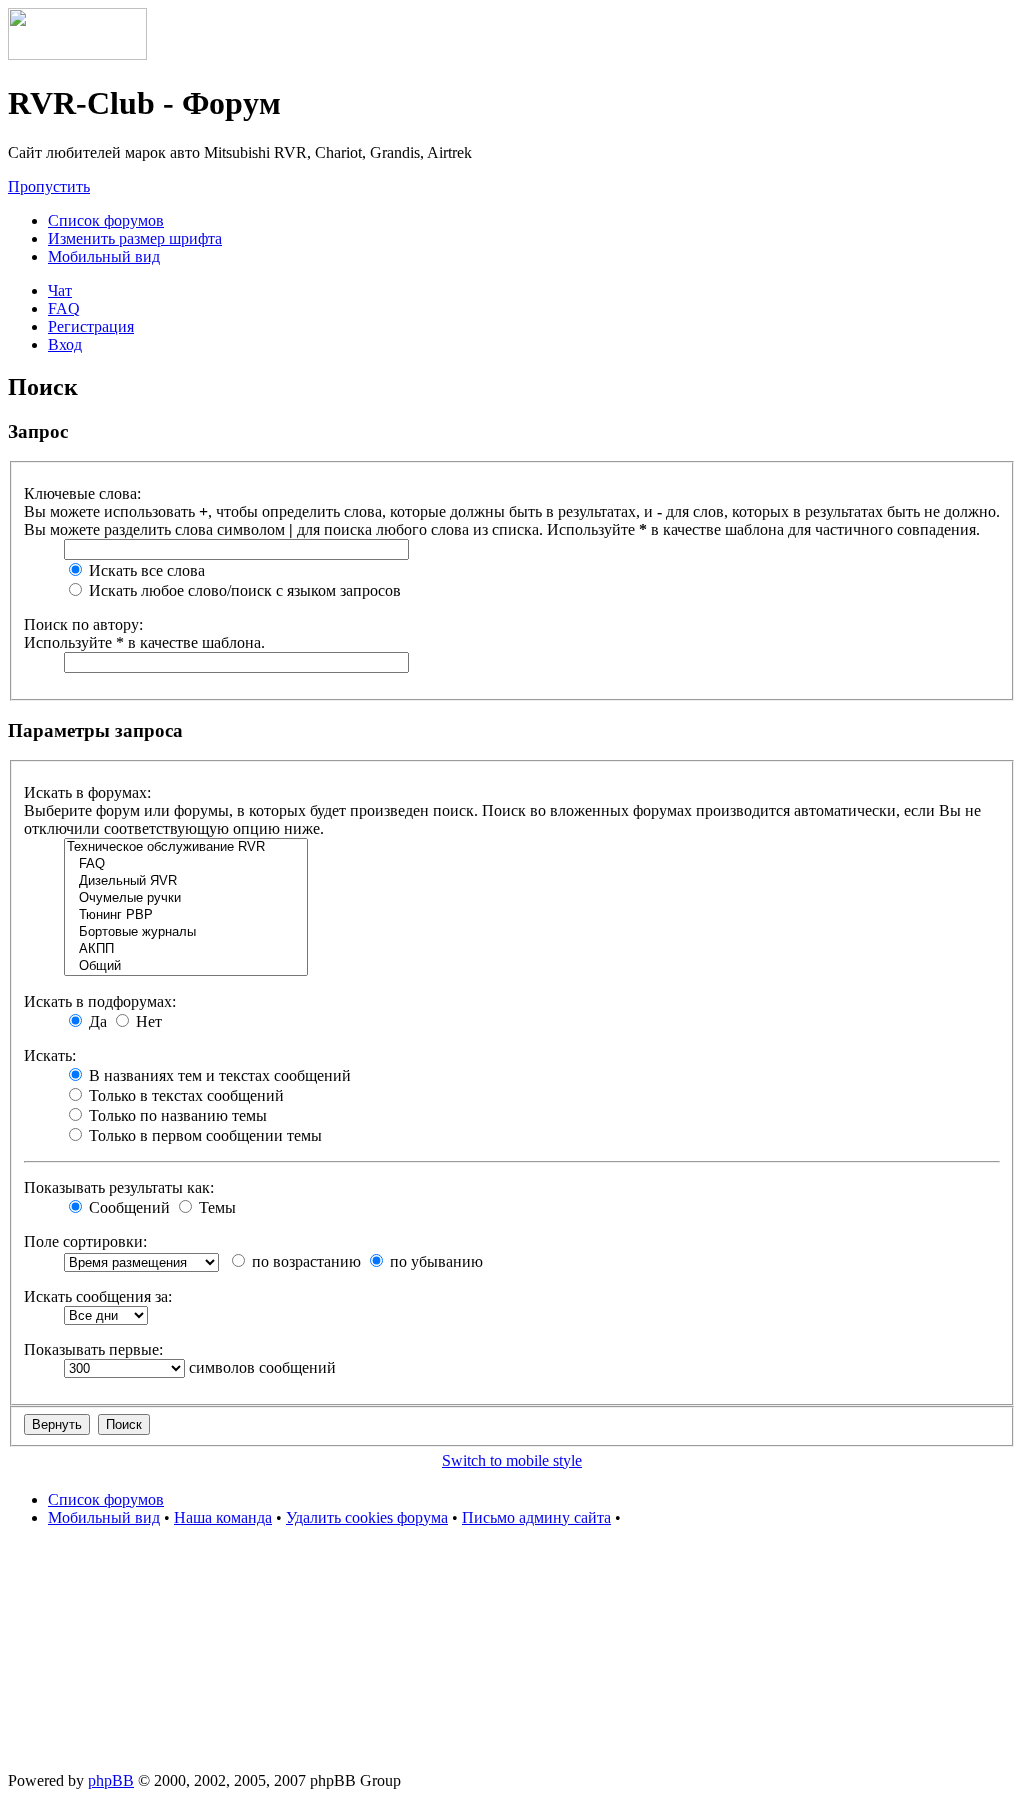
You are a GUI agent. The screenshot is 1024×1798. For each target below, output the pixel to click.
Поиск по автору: (83, 624)
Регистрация (91, 326)
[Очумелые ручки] (186, 898)
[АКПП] (186, 949)
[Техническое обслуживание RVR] (186, 847)
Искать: (50, 1055)
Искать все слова (145, 570)
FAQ (64, 308)
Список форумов (106, 220)
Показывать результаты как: (119, 1187)
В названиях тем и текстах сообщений (218, 1075)
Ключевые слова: (82, 493)
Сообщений (127, 1207)
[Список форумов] (77, 54)
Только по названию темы (176, 1115)
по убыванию (434, 1261)
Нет (147, 1021)
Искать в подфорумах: (100, 1001)
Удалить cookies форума (367, 1517)
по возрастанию (304, 1261)
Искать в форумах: (87, 792)
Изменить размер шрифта (135, 238)
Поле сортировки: (85, 1241)
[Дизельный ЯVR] (186, 881)
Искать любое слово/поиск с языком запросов (243, 590)
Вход (65, 344)
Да (96, 1021)
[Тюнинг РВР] (186, 915)
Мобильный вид (104, 256)
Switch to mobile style (512, 1460)
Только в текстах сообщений (184, 1095)
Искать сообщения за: (98, 1296)
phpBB (111, 1780)
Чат (60, 290)
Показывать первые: (93, 1349)
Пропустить (49, 186)
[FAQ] (186, 864)
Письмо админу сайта (536, 1517)
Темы (215, 1207)
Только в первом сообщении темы (203, 1135)
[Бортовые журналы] (186, 932)
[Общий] (186, 966)
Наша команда (223, 1517)
